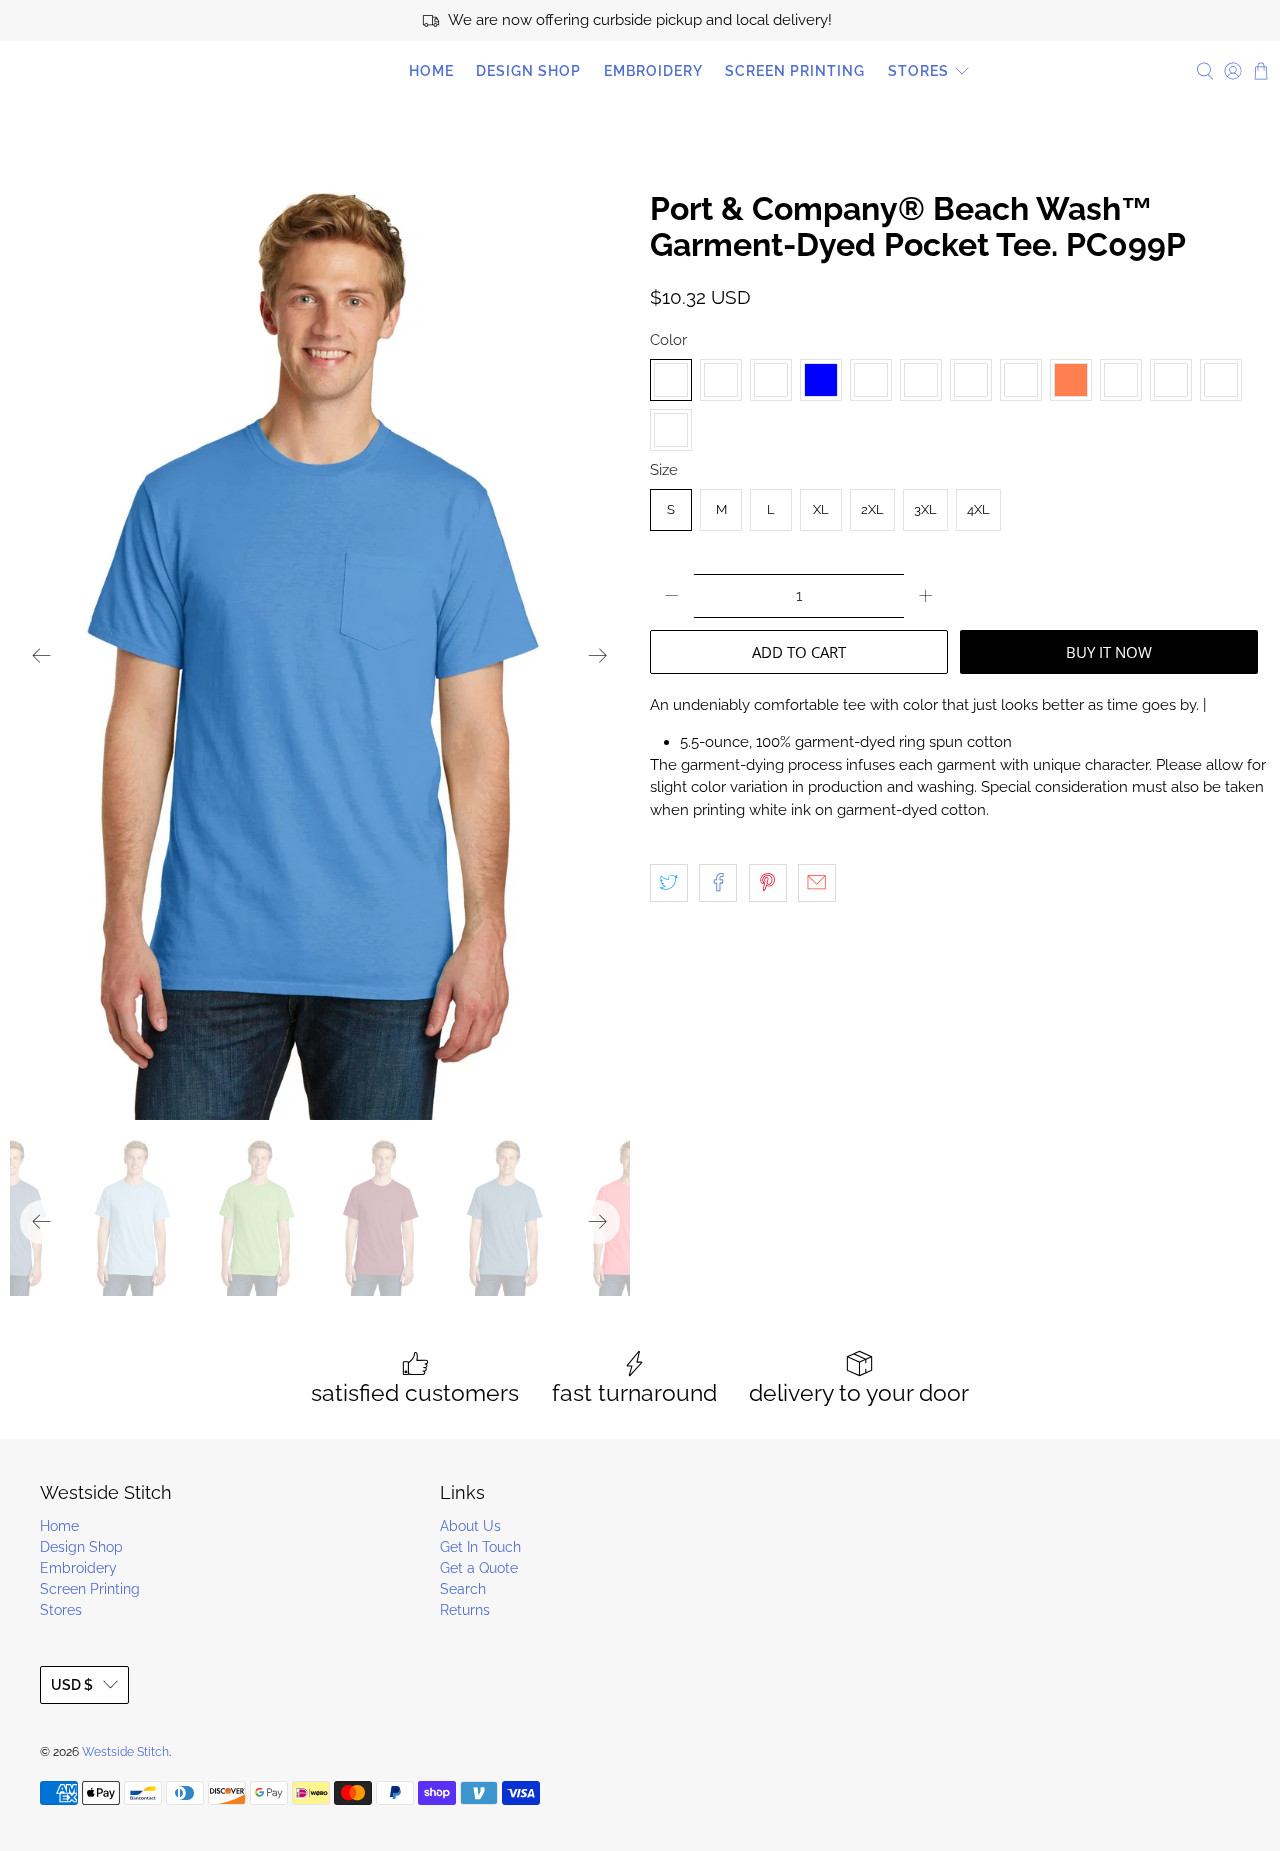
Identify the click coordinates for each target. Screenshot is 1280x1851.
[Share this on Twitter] (669, 883)
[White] (671, 430)
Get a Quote (479, 1568)
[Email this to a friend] (817, 883)
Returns (465, 1610)
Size (664, 470)
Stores (918, 71)
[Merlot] (971, 380)
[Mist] (1021, 380)
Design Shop (528, 71)
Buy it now (1109, 652)
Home (431, 71)
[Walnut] (1221, 380)
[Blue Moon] (721, 380)
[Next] (598, 656)
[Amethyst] (671, 380)
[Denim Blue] (821, 380)
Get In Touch (480, 1547)
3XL (925, 509)
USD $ (72, 1685)
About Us (470, 1526)
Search (463, 1589)
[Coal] (771, 380)
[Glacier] (871, 380)
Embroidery (653, 71)
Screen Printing (795, 71)
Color (668, 340)
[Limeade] (921, 380)
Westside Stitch (100, 71)
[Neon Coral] (1071, 380)
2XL (872, 509)
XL (821, 509)
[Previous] (42, 656)
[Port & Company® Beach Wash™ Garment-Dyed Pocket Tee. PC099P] (320, 655)
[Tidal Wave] (1171, 380)
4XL (978, 509)
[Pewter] (1121, 380)
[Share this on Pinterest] (768, 883)
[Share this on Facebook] (718, 883)
